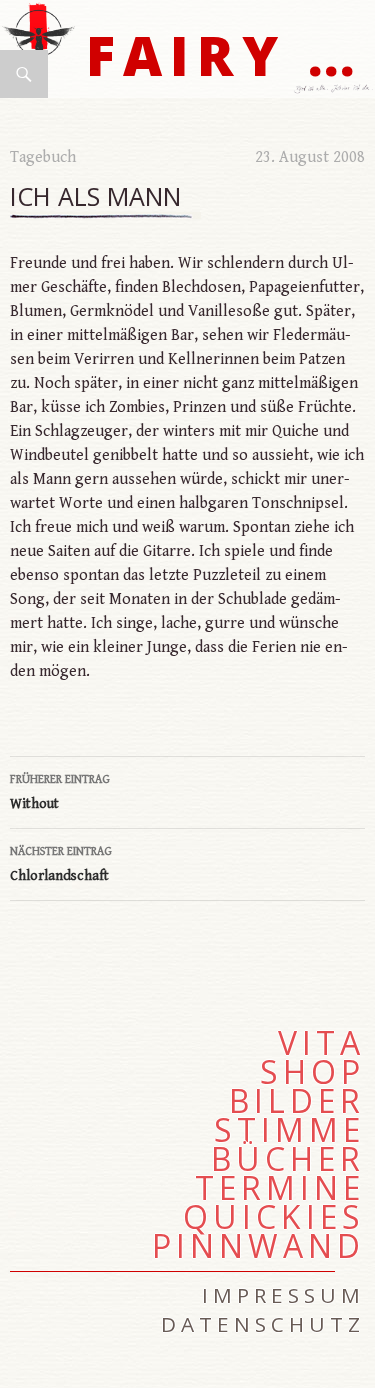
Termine (280, 1188)
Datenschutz (263, 1324)
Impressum (283, 1295)
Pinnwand (258, 1246)
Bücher (288, 1159)
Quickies (274, 1217)
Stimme (289, 1130)
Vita (321, 1043)
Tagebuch (43, 157)
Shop (312, 1072)
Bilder (297, 1101)
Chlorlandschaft (61, 864)
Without (60, 792)
